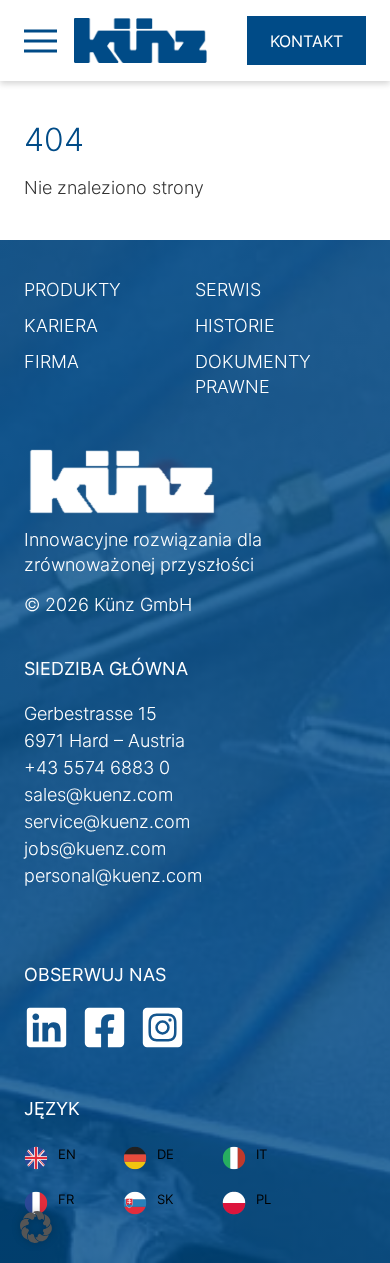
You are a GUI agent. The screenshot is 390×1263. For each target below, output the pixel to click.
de (165, 1154)
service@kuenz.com (107, 821)
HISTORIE (235, 325)
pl (263, 1199)
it (261, 1154)
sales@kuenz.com (98, 794)
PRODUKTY (72, 289)
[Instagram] (162, 1026)
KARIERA (61, 325)
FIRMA (51, 361)
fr (66, 1199)
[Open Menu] (39, 41)
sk (165, 1199)
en (67, 1154)
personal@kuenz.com (113, 875)
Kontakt (306, 41)
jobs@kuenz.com (95, 848)
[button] (36, 1227)
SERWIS (228, 289)
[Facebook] (104, 1026)
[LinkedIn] (46, 1026)
